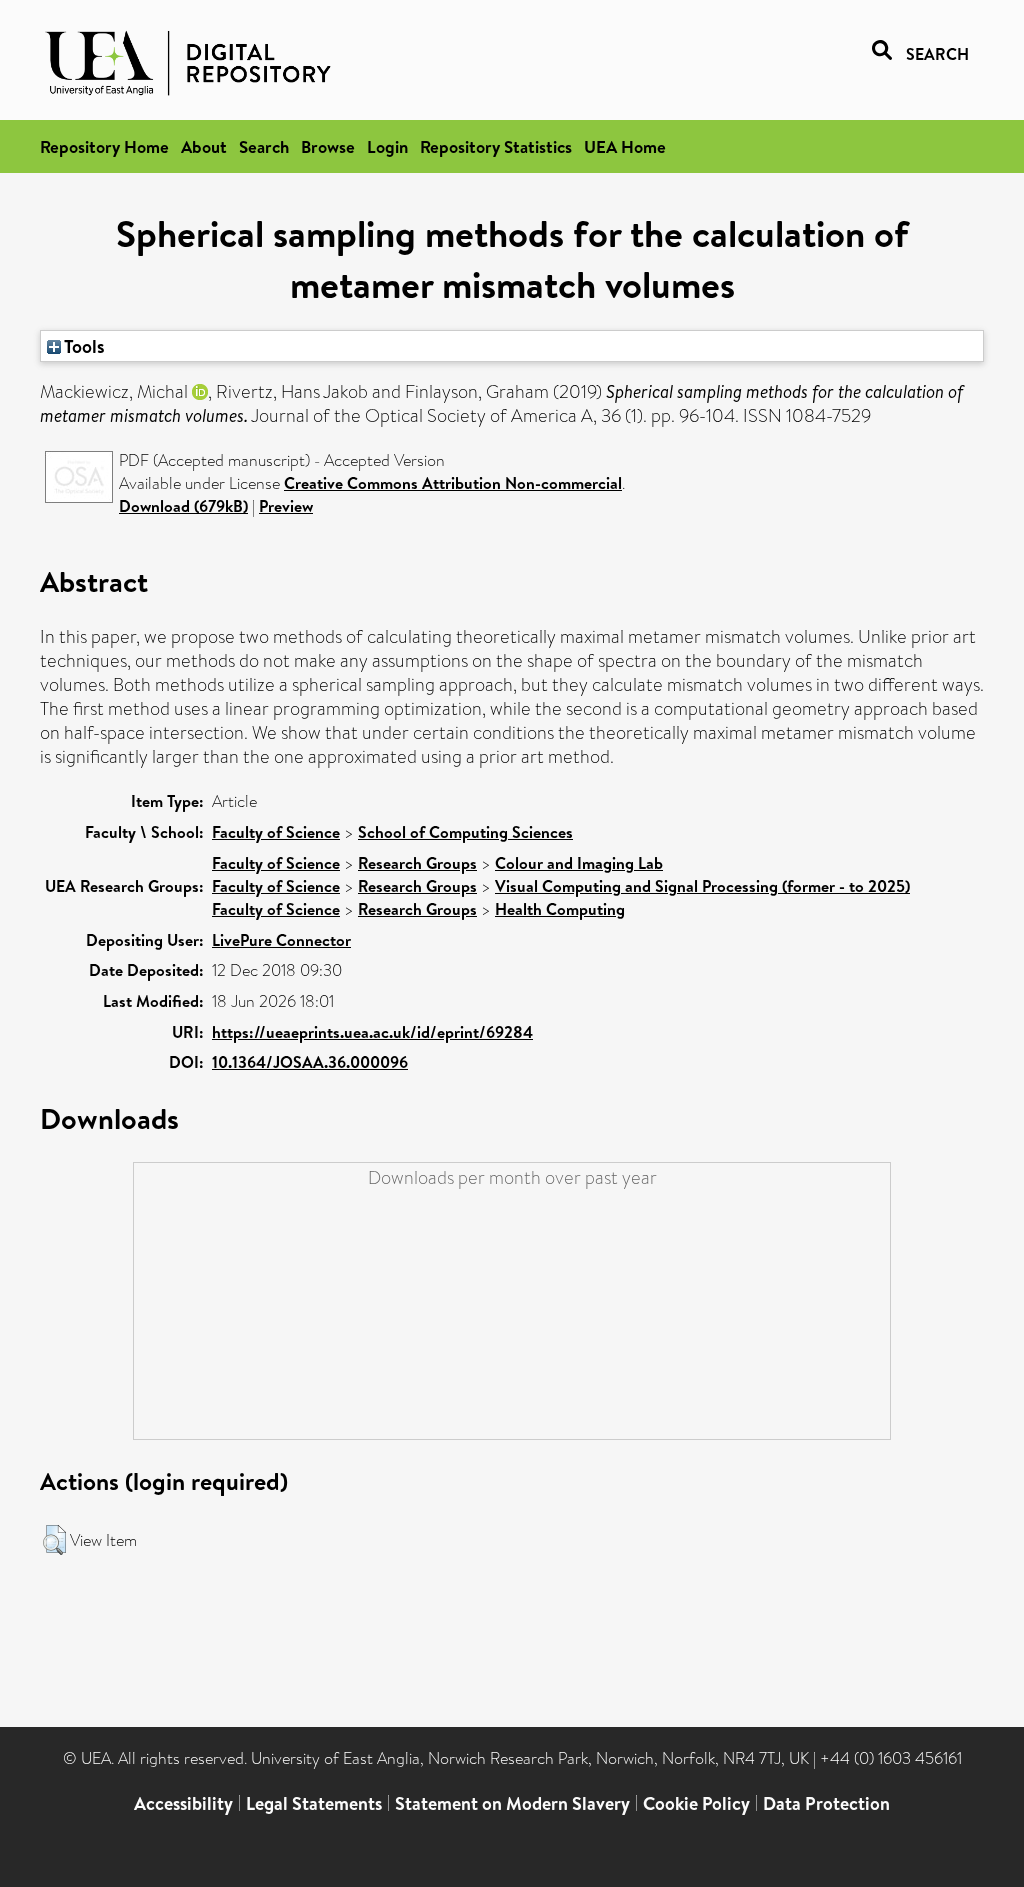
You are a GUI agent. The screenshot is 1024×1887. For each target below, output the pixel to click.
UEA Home (625, 146)
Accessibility (183, 1803)
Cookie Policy (696, 1803)
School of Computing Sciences (465, 832)
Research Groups (417, 863)
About (204, 146)
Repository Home (104, 146)
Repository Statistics (496, 146)
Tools (83, 346)
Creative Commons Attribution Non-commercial (453, 483)
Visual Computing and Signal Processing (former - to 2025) (702, 886)
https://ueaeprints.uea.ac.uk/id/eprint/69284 (372, 1032)
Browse (328, 146)
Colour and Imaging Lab (579, 863)
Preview (286, 506)
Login (387, 146)
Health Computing (560, 909)
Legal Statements (314, 1803)
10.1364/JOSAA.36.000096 (310, 1062)
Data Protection (826, 1803)
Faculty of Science (276, 832)
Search (264, 146)
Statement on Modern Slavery (512, 1803)
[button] (54, 1540)
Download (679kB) (183, 506)
